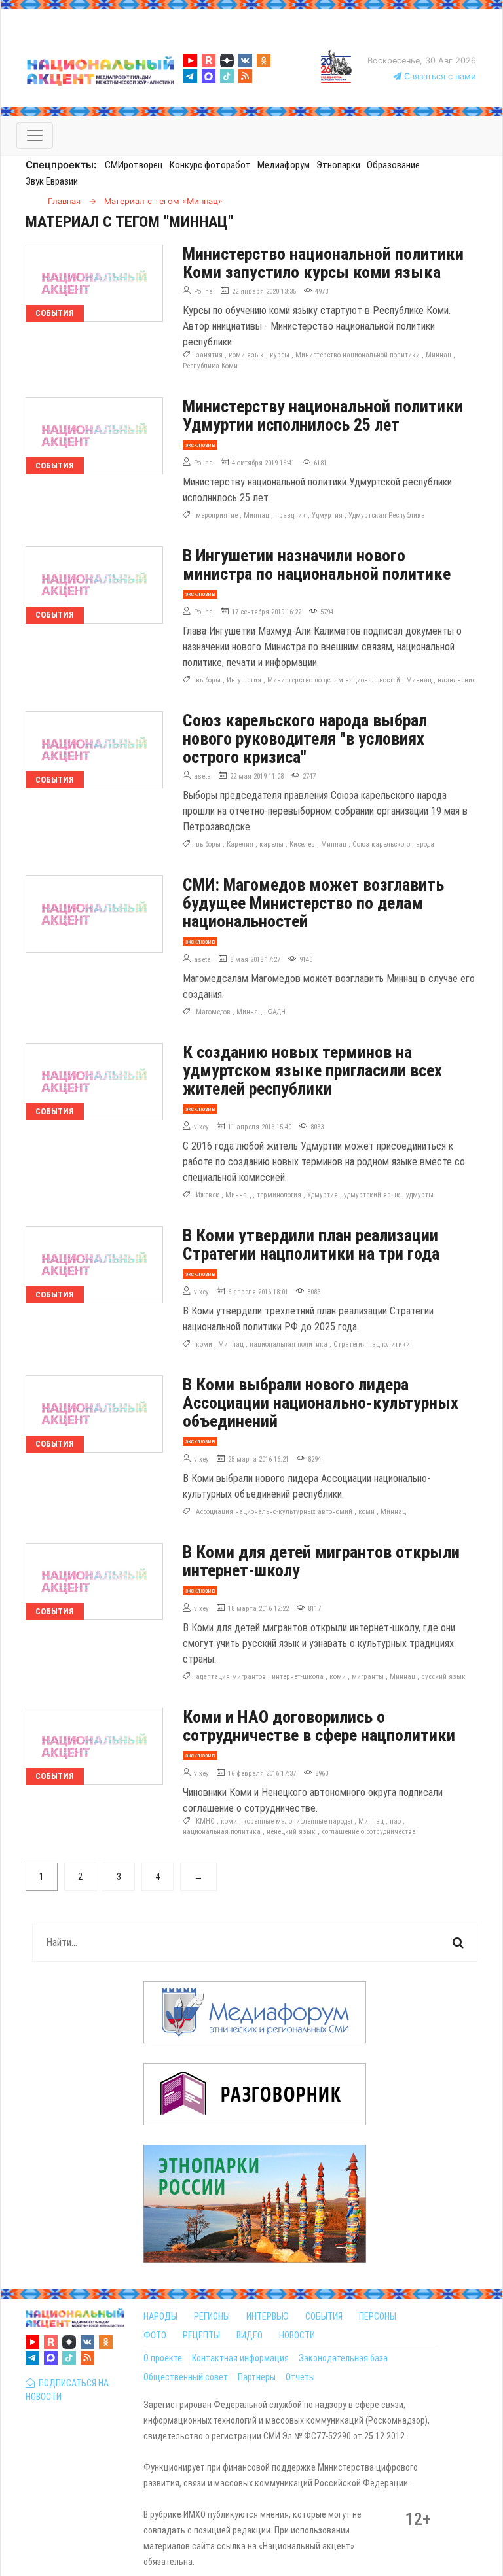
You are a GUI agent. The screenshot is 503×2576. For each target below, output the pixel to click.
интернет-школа (298, 1677)
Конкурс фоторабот (210, 165)
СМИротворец (134, 165)
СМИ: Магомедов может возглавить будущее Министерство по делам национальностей (313, 903)
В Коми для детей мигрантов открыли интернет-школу (321, 1561)
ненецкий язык (291, 1832)
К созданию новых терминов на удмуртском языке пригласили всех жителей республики (312, 1070)
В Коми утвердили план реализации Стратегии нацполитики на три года (311, 1244)
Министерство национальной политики (358, 355)
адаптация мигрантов (231, 1677)
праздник (290, 515)
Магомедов (213, 1012)
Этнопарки (338, 165)
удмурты (420, 1195)
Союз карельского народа (393, 844)
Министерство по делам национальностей (334, 680)
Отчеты (300, 2377)
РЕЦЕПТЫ (201, 2335)
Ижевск (208, 1195)
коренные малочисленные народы (298, 1821)
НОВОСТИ (297, 2335)
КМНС (205, 1821)
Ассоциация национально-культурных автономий (274, 1512)
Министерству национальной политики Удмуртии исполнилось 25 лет (323, 415)
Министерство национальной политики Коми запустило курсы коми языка (323, 263)
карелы (271, 844)
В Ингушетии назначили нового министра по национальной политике (317, 565)
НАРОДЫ (160, 2316)
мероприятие (217, 515)
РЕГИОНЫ (212, 2316)
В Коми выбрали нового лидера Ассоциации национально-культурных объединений (321, 1403)
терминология (279, 1195)
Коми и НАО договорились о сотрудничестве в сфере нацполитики (319, 1726)
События (55, 313)
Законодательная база (343, 2358)
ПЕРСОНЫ (378, 2316)
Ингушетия (244, 680)
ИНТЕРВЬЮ (268, 2316)
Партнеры (257, 2377)
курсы (280, 355)
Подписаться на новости (67, 2390)
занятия (209, 355)
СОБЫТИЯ (324, 2316)
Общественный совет (186, 2377)
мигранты (368, 1677)
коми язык (246, 355)
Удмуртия (327, 515)
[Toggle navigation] (35, 135)
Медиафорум (284, 165)
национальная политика (289, 1344)
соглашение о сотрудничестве (368, 1832)
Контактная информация (240, 2358)
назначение (456, 680)
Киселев (302, 844)
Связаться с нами (439, 76)
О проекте (163, 2358)
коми (204, 1344)
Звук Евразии (52, 181)
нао (395, 1821)
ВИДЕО (250, 2335)
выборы (208, 680)
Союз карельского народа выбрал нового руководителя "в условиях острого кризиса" (305, 739)
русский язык (443, 1677)
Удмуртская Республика (387, 515)
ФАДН (277, 1012)
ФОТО (155, 2335)
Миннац (438, 355)
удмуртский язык (372, 1195)
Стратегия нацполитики (372, 1344)
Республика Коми (210, 366)
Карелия (240, 844)
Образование (393, 165)
